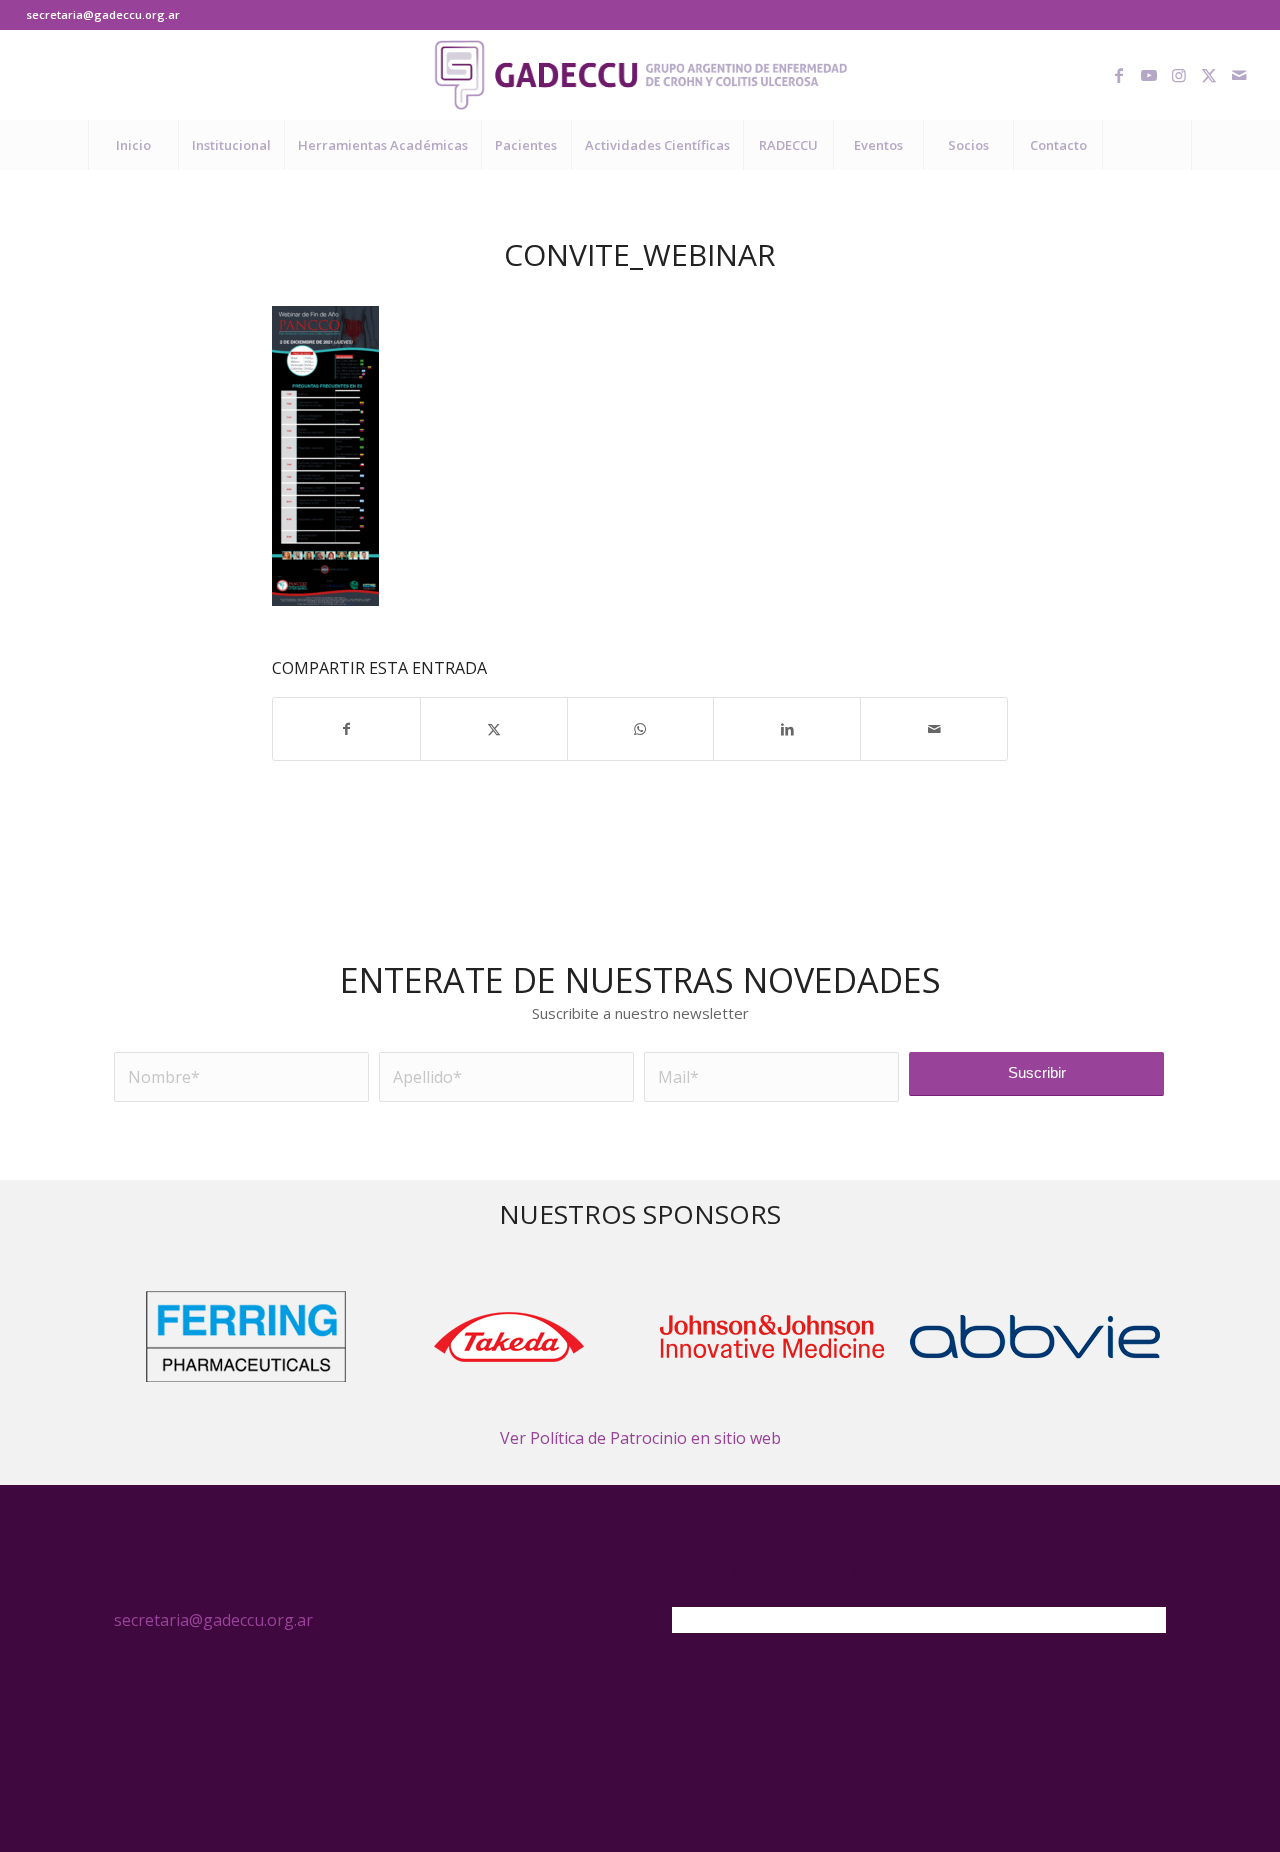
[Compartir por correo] (934, 729)
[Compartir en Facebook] (346, 729)
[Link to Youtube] (1149, 75)
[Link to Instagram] (1179, 75)
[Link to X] (1209, 75)
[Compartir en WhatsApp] (641, 729)
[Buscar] (1147, 145)
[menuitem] (133, 145)
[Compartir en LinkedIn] (787, 729)
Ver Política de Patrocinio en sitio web (640, 1438)
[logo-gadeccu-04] (640, 75)
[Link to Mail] (1239, 75)
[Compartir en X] (494, 729)
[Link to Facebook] (1119, 75)
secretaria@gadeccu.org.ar (103, 14)
